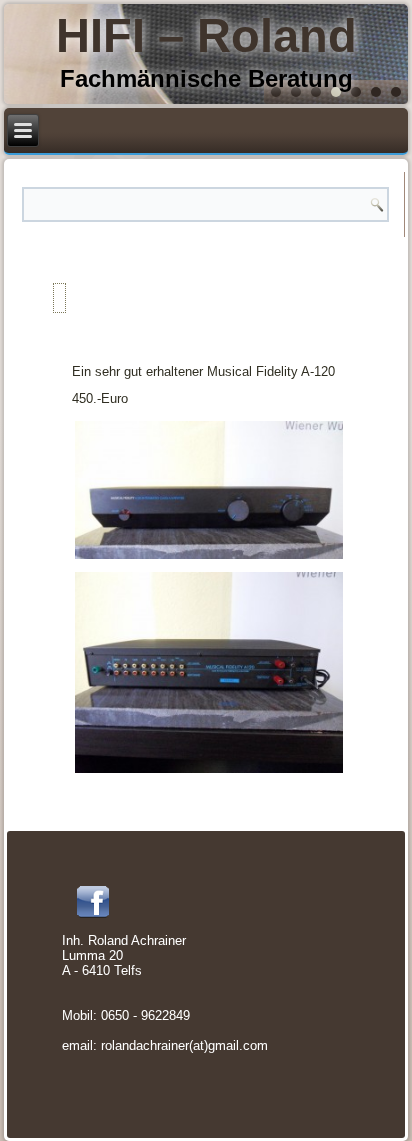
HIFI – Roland (206, 35)
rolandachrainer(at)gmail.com (184, 1045)
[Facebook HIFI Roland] (93, 902)
